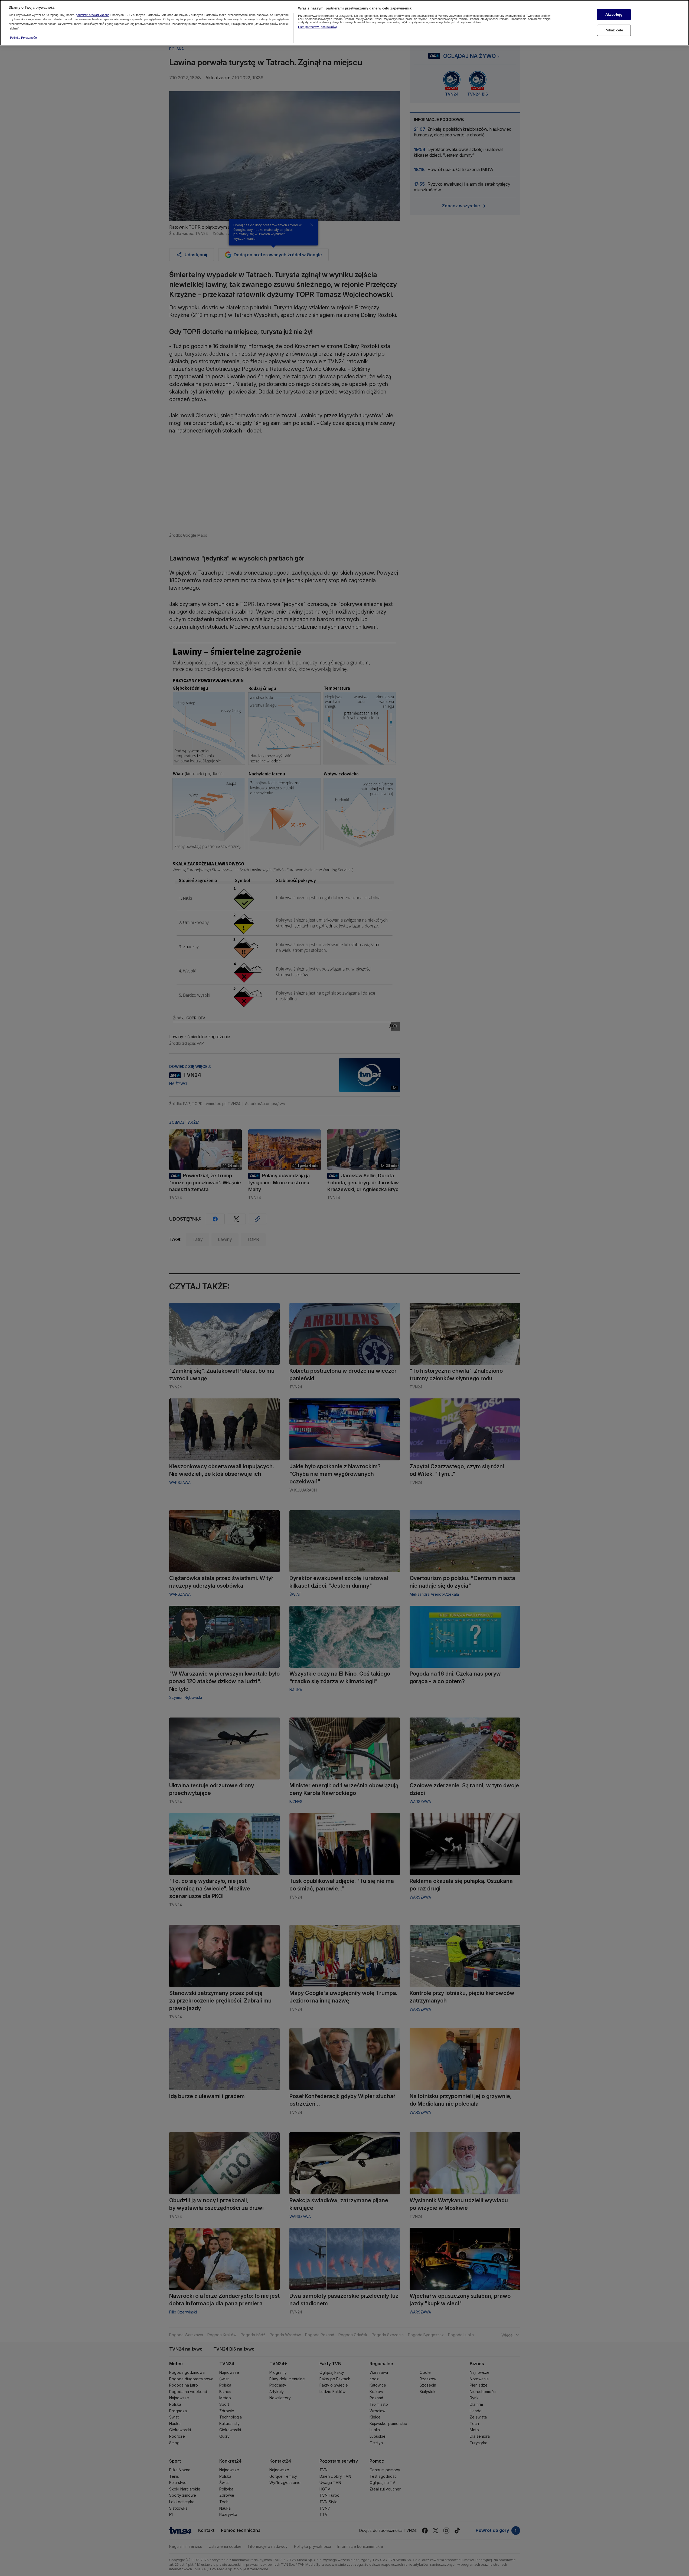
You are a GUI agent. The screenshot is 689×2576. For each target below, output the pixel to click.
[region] (344, 23)
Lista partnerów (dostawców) (318, 27)
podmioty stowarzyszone (93, 15)
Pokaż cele (614, 30)
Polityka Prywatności (24, 38)
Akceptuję (614, 14)
